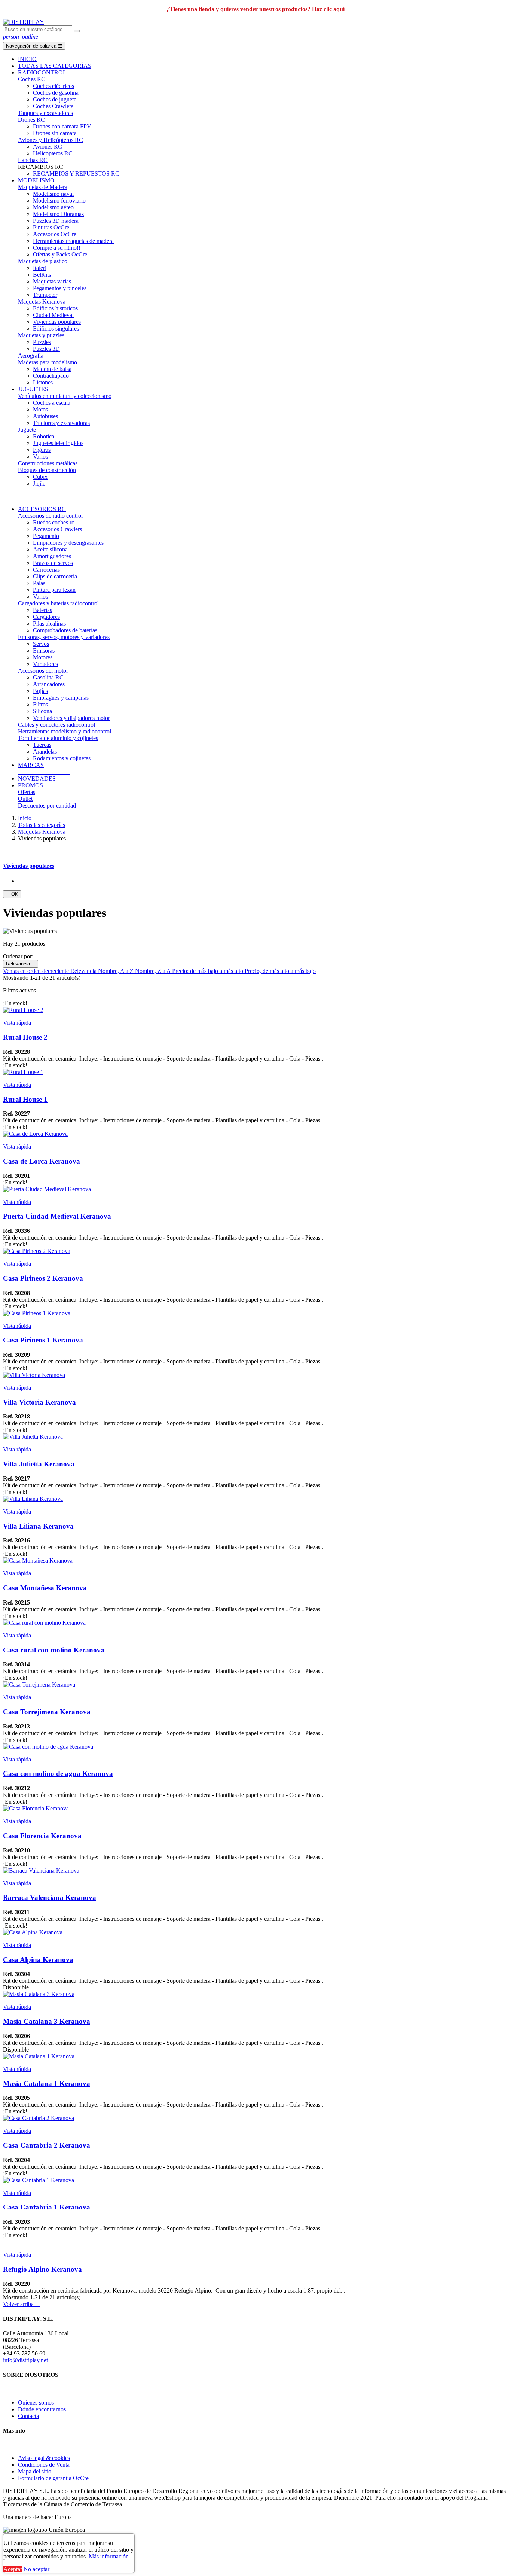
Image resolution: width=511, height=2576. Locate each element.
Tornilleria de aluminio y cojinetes (58, 738)
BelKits (42, 275)
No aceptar (36, 2569)
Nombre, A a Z (117, 971)
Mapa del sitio (35, 2471)
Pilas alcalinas (49, 624)
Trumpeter (45, 295)
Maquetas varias (52, 281)
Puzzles (42, 342)
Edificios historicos (55, 308)
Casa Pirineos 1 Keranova (43, 1340)
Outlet (25, 799)
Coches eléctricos (53, 86)
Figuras (42, 450)
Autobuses (45, 416)
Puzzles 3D (46, 349)
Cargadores (46, 617)
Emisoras (44, 650)
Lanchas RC (33, 160)
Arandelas (45, 752)
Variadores (45, 664)
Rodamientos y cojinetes (62, 758)
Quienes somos (36, 2402)
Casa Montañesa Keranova (45, 1588)
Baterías (42, 610)
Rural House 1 (25, 1099)
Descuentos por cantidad (47, 805)
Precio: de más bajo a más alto (208, 971)
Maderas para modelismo (48, 362)
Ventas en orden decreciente (37, 971)
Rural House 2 (25, 1037)
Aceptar (13, 2569)
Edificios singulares (56, 329)
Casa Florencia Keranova (42, 1836)
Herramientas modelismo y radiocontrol (65, 731)
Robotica (44, 436)
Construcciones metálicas (48, 463)
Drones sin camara (55, 133)
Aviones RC (48, 147)
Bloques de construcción (47, 470)
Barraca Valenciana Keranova (50, 1897)
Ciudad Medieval (53, 315)
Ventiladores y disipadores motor (71, 718)
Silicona (42, 711)
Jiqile (39, 483)
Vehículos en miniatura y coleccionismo (65, 396)
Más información (109, 2556)
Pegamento (46, 536)
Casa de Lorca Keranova (42, 1161)
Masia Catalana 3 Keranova (47, 2021)
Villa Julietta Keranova (39, 1464)
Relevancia (21, 964)
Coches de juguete (55, 99)
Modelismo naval (53, 194)
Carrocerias (46, 570)
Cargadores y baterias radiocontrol (58, 603)
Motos (40, 409)
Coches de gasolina (56, 93)
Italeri (40, 268)
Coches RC (32, 79)
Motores (43, 657)
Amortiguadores (52, 556)
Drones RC (31, 120)
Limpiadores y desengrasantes (68, 543)
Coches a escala (52, 403)
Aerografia (31, 355)
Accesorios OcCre (55, 234)
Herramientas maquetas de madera (73, 241)
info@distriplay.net (25, 2360)
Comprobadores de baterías (65, 630)
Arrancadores (49, 684)
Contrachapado (51, 376)
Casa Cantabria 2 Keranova (47, 2145)
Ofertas (27, 792)
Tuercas (42, 745)
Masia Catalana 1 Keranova (47, 2084)
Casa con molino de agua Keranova (58, 1774)
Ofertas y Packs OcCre (60, 254)
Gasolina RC (48, 677)
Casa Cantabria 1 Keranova (47, 2207)
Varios (40, 457)
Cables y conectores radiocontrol (56, 725)
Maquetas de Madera (43, 187)
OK (12, 894)
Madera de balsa (52, 369)
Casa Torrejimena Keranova (47, 1712)
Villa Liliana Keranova (38, 1526)
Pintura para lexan (54, 590)
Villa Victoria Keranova (39, 1402)
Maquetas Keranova (42, 302)
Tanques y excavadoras (45, 113)
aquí (339, 9)
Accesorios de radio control (50, 516)
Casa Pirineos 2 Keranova (43, 1278)
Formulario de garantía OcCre (53, 2478)
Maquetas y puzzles (41, 335)
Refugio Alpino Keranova (42, 2269)
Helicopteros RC (53, 153)
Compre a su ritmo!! (57, 248)
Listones (43, 382)
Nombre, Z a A (154, 971)
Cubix (40, 477)
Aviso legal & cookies (44, 2458)
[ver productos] (19, 772)
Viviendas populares (57, 322)
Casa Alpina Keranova (38, 1960)
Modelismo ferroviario (59, 200)
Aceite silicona (50, 549)
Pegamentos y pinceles (60, 288)
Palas (39, 583)
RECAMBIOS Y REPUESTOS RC (76, 174)
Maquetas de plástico (43, 261)
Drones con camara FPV (62, 126)
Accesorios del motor (43, 671)
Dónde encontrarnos (42, 2409)
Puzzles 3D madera (56, 221)
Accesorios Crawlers (57, 529)
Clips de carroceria (55, 576)
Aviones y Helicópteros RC (51, 140)
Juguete (27, 430)
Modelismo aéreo (53, 207)
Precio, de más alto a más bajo (280, 971)
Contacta (28, 2416)
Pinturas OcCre (51, 227)
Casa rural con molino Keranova (54, 1650)
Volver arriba (21, 2304)
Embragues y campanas (61, 698)
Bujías (40, 691)
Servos (41, 644)
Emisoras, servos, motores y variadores (64, 637)
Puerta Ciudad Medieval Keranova (57, 1216)
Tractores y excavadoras (61, 423)
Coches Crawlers (53, 106)
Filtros (40, 704)
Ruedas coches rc (53, 522)
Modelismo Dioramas (58, 214)
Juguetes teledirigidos (58, 443)
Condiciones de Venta (44, 2465)
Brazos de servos (53, 563)
